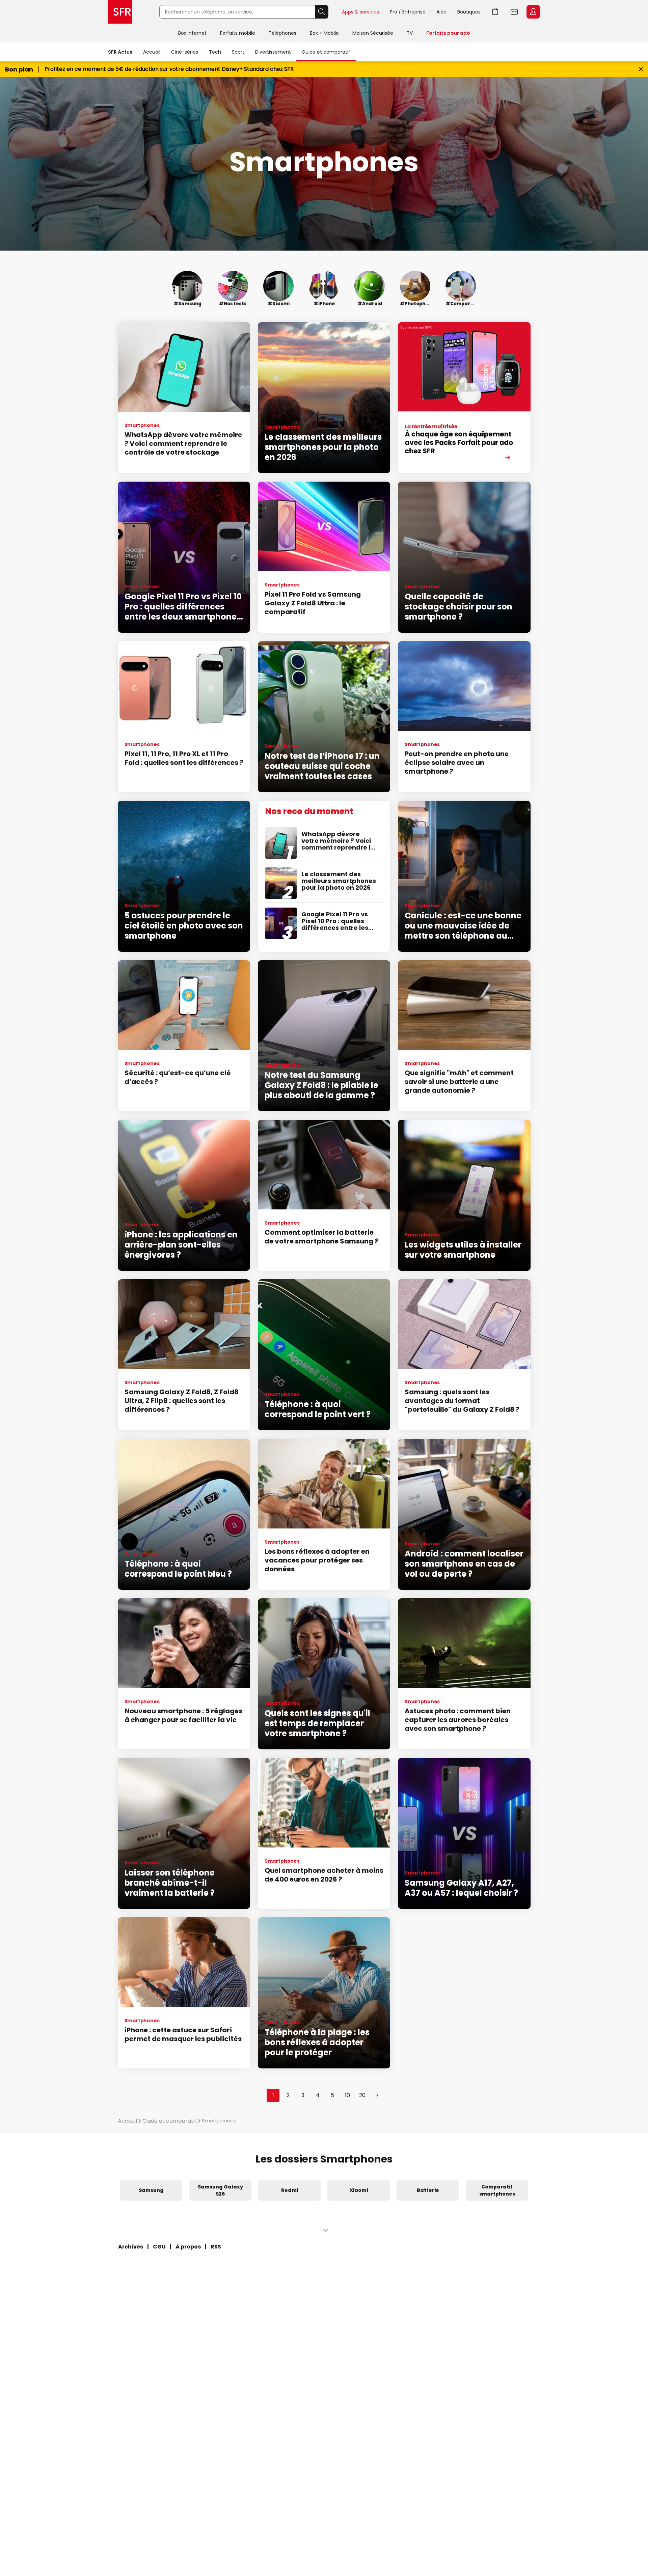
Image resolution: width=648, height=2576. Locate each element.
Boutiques (469, 12)
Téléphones (282, 33)
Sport (238, 52)
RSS (216, 2247)
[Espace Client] (533, 12)
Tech (215, 52)
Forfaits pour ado (448, 33)
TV (410, 33)
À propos (188, 2247)
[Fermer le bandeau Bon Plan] (641, 69)
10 (347, 2095)
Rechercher (322, 12)
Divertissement (273, 52)
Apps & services (360, 12)
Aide (441, 12)
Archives (131, 2247)
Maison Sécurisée (373, 33)
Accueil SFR (120, 12)
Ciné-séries (185, 52)
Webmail (514, 12)
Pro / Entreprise (408, 12)
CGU (159, 2247)
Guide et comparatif (326, 52)
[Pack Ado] (464, 398)
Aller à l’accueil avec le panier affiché (495, 12)
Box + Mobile (324, 33)
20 (362, 2095)
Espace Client (533, 12)
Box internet (192, 33)
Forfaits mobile (238, 33)
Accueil (152, 52)
